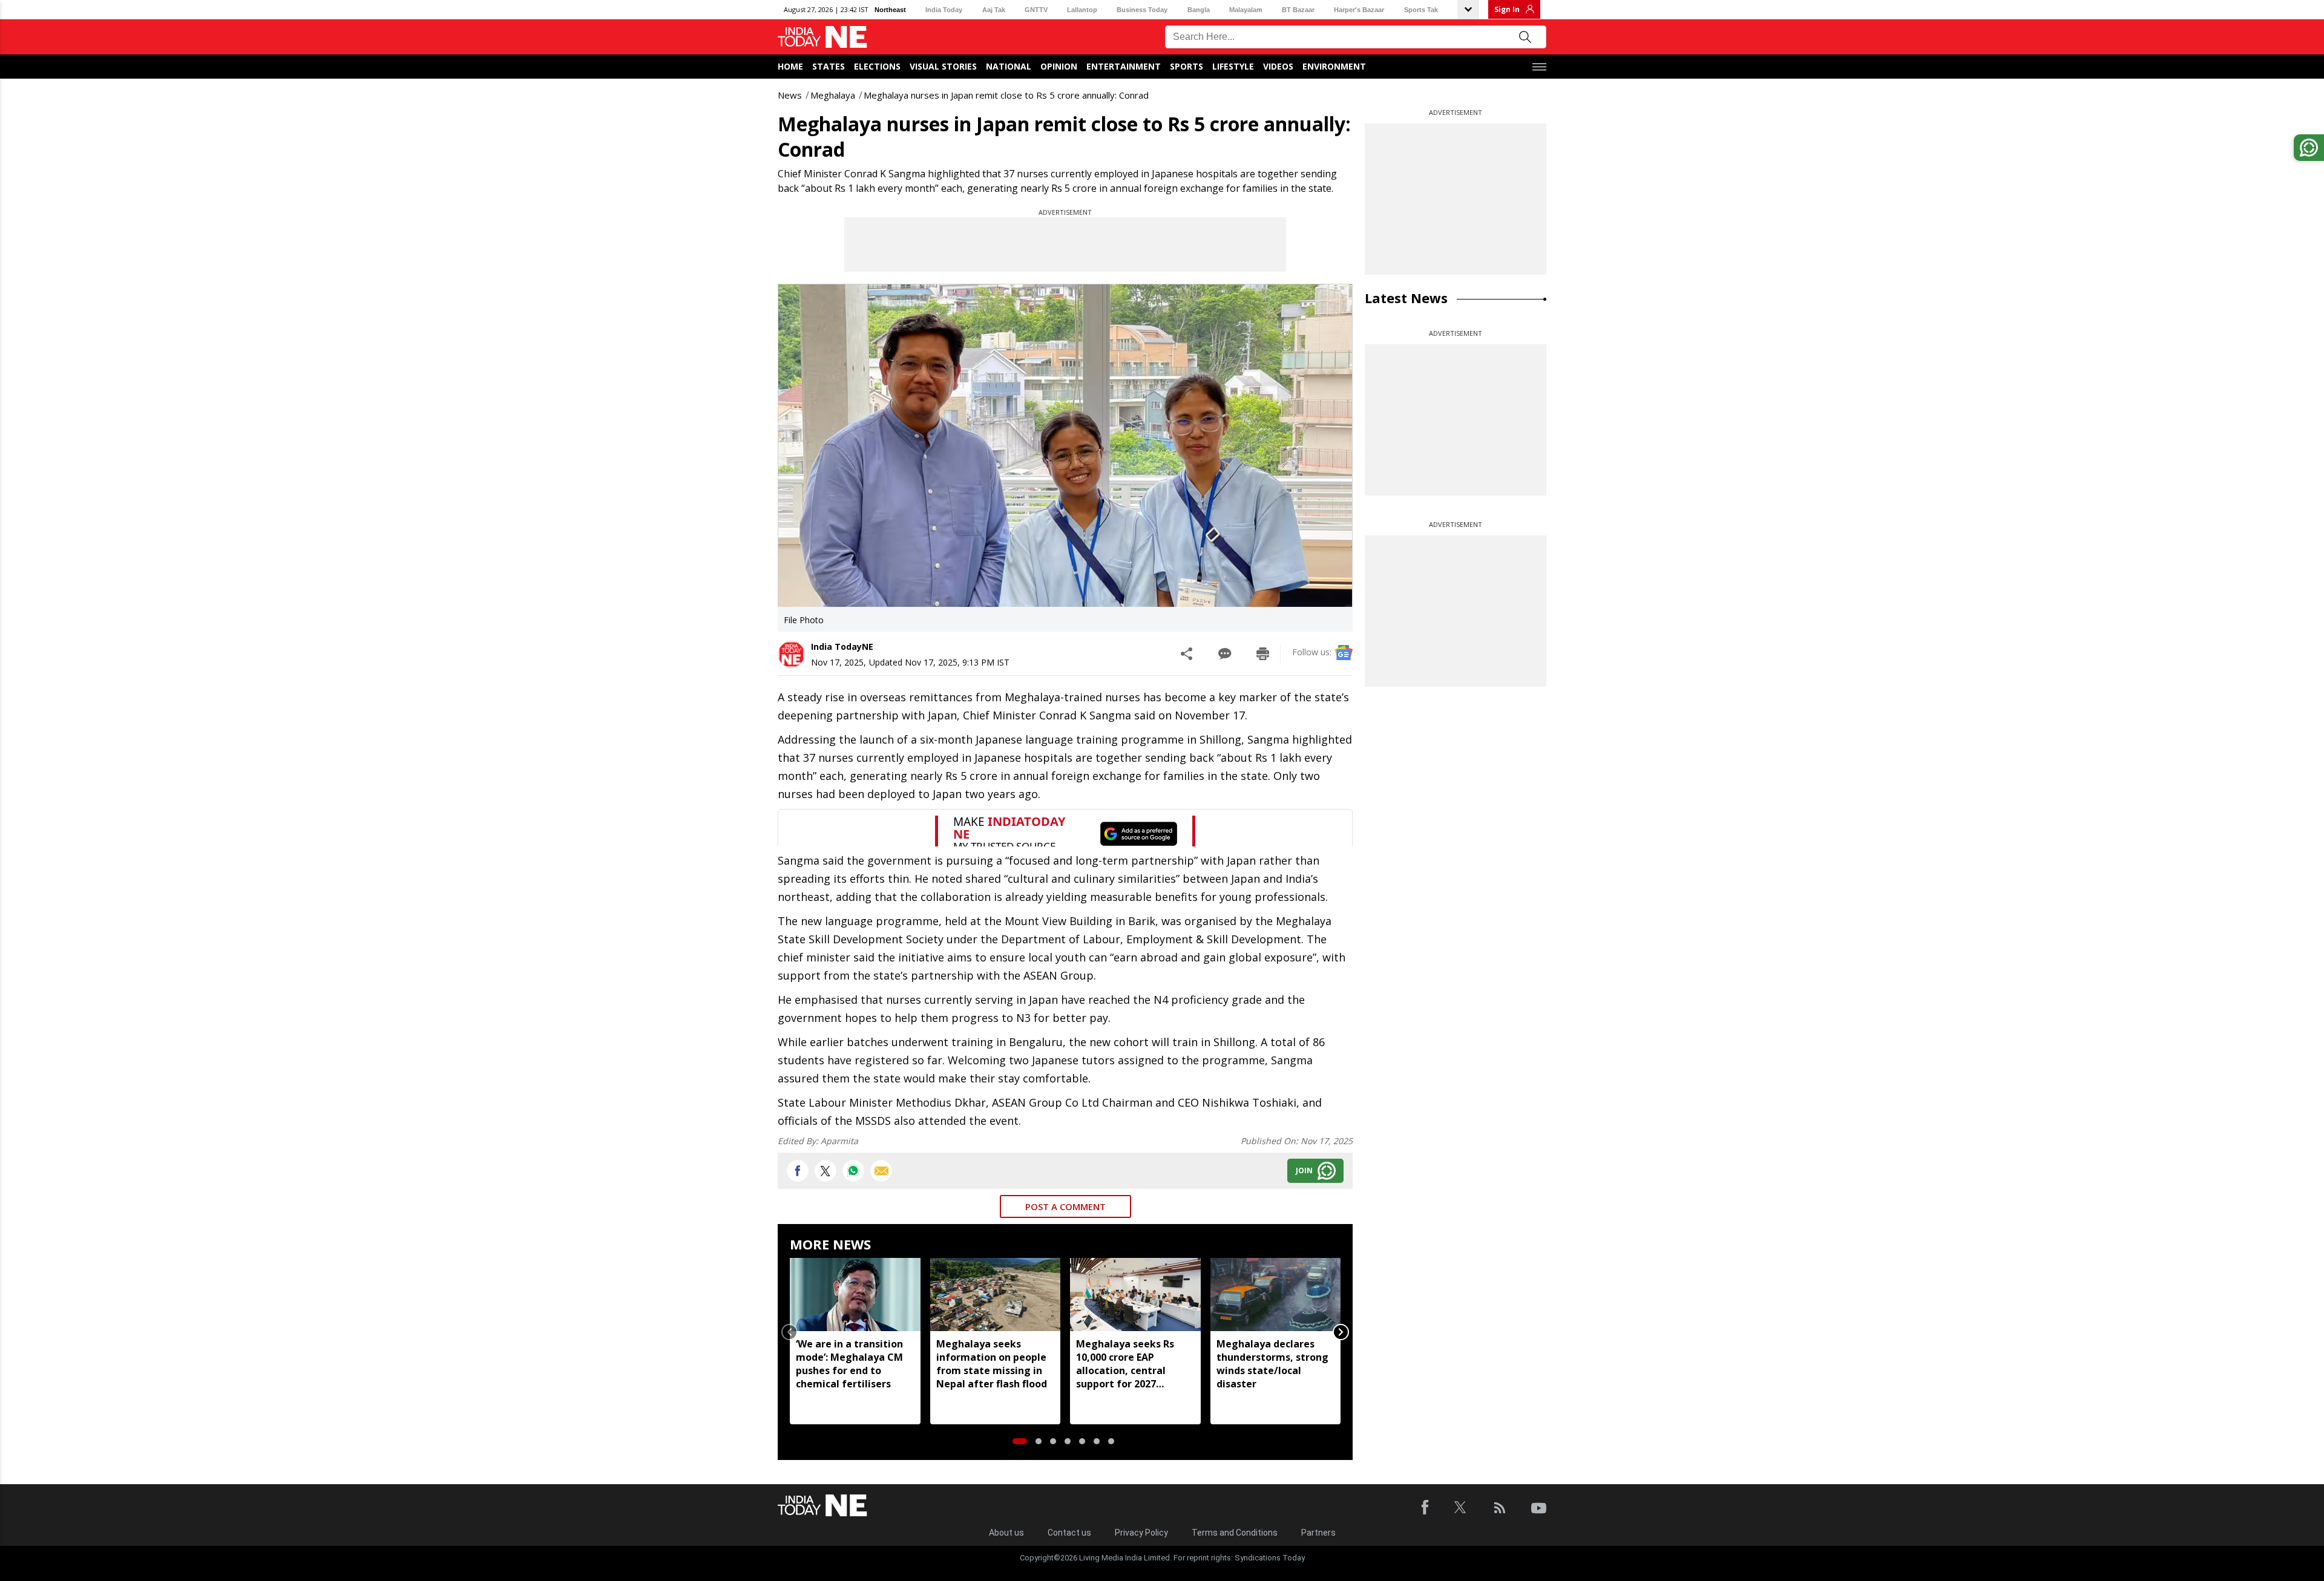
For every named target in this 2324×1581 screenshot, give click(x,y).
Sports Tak (1421, 10)
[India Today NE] (822, 37)
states (829, 66)
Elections (877, 66)
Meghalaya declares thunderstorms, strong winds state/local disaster (1272, 1364)
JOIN (1304, 1170)
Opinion (1059, 66)
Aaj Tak (994, 10)
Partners (1318, 1533)
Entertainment (1124, 66)
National (1009, 66)
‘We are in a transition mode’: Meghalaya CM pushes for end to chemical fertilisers (849, 1364)
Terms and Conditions (1235, 1533)
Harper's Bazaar (1359, 10)
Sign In (1507, 9)
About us (1006, 1533)
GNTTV (1036, 10)
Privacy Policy (1141, 1533)
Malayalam (1246, 10)
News (790, 95)
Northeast (890, 10)
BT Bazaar (1298, 10)
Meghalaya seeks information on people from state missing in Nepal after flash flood (992, 1364)
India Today (944, 10)
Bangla (1199, 10)
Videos (1278, 66)
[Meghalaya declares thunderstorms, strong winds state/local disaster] (1276, 1295)
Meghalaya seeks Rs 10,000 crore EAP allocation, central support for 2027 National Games (1125, 1364)
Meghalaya (833, 95)
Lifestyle (1233, 66)
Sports (1187, 66)
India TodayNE (842, 646)
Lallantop (1082, 10)
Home (790, 66)
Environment (1334, 66)
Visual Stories (943, 66)
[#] (853, 1171)
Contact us (1069, 1533)
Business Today (1142, 10)
